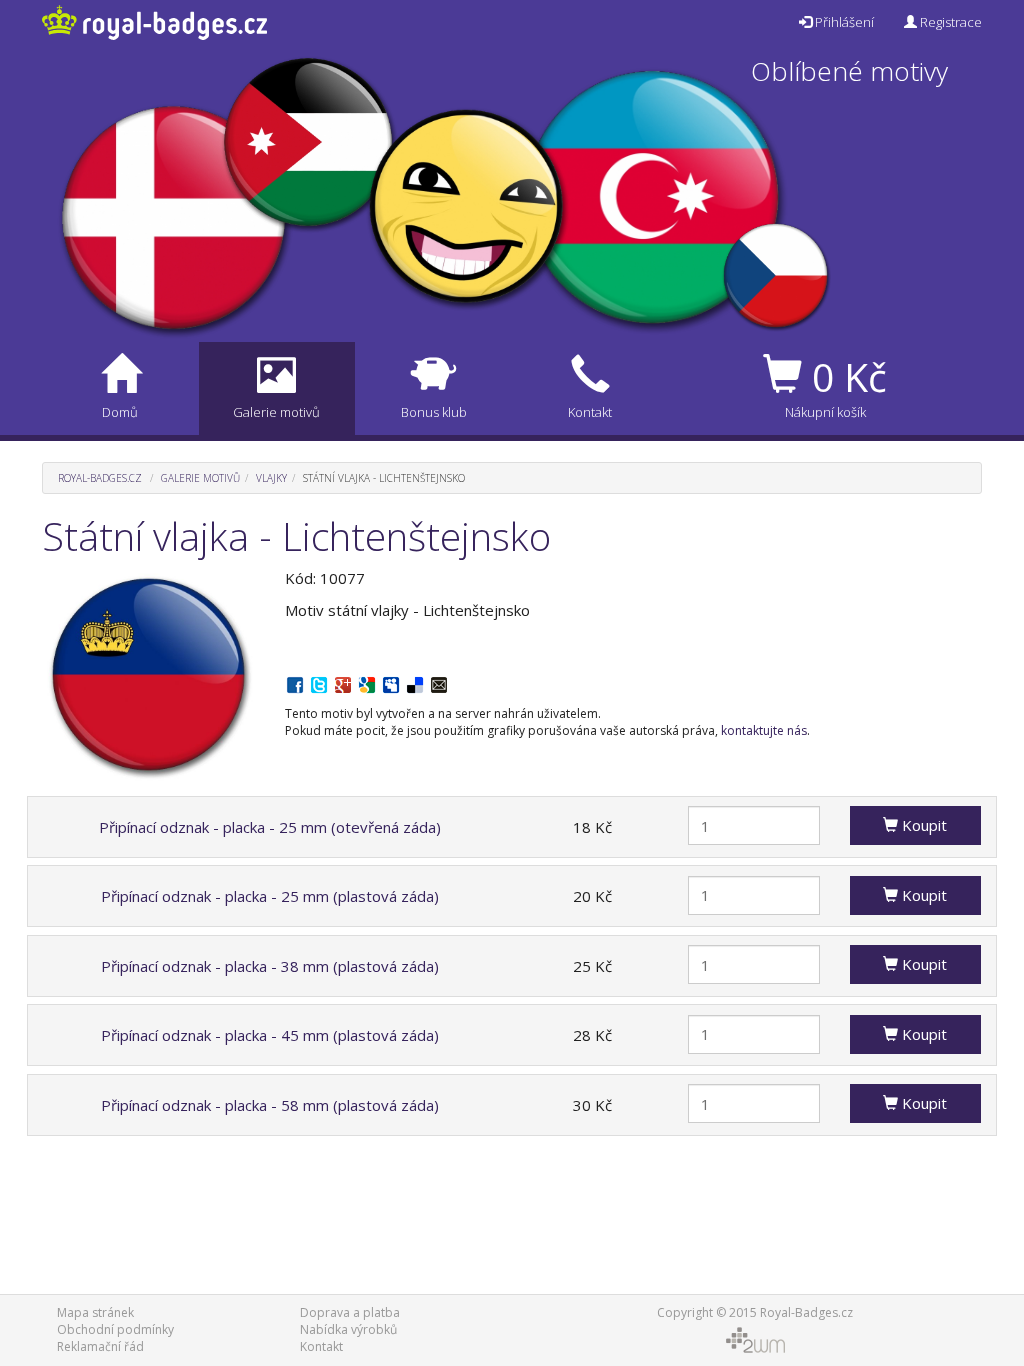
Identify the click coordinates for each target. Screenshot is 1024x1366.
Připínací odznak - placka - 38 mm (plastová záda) (270, 966)
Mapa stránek (95, 1312)
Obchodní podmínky (115, 1329)
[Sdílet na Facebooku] (295, 683)
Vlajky (271, 478)
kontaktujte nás (764, 730)
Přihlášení (843, 22)
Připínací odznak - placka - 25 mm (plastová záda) (270, 896)
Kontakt (321, 1346)
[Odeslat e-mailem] (439, 683)
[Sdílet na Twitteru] (319, 683)
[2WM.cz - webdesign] (754, 1338)
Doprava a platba (350, 1312)
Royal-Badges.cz (100, 478)
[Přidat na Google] (367, 683)
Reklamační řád (100, 1346)
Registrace (949, 22)
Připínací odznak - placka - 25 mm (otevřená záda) (270, 827)
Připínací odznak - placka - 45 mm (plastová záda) (270, 1035)
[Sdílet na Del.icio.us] (415, 683)
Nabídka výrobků (348, 1329)
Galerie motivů (200, 478)
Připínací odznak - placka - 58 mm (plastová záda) (270, 1105)
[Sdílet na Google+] (343, 683)
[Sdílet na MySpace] (391, 683)
